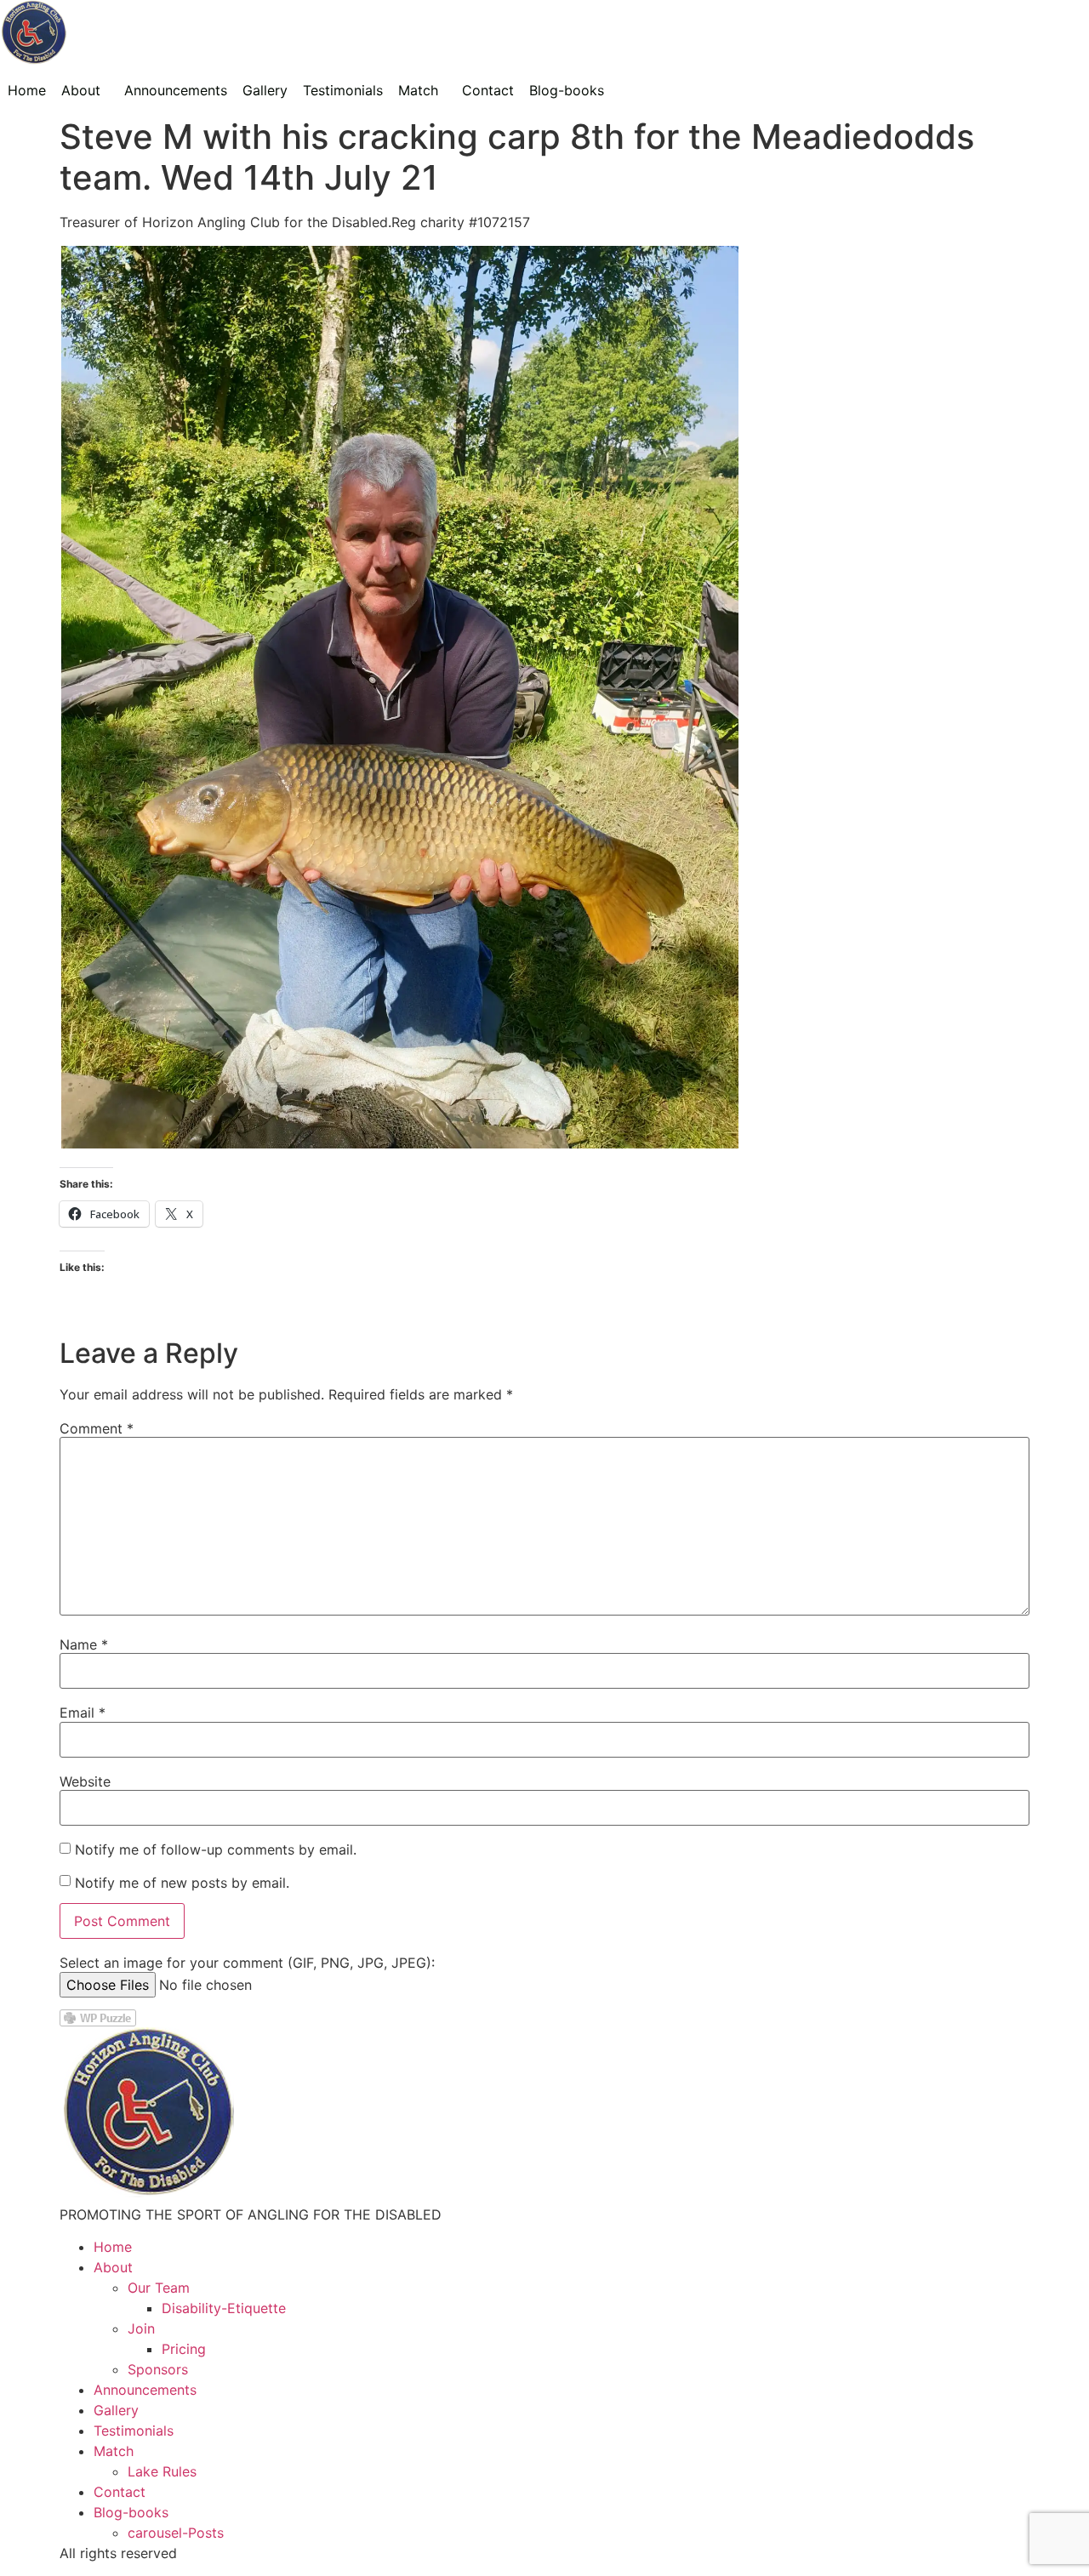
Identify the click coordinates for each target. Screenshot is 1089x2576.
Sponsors (158, 2369)
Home (27, 90)
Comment (97, 1428)
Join (141, 2328)
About (81, 90)
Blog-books (567, 90)
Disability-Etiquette (224, 2308)
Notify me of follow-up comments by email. (216, 1849)
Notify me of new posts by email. (182, 1883)
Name (84, 1644)
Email (83, 1713)
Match (418, 90)
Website (85, 1781)
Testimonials (343, 90)
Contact (488, 90)
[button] (85, 90)
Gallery (265, 90)
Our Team (159, 2288)
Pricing (184, 2349)
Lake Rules (162, 2471)
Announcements (176, 90)
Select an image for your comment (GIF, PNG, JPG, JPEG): (247, 1963)
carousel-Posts (176, 2533)
